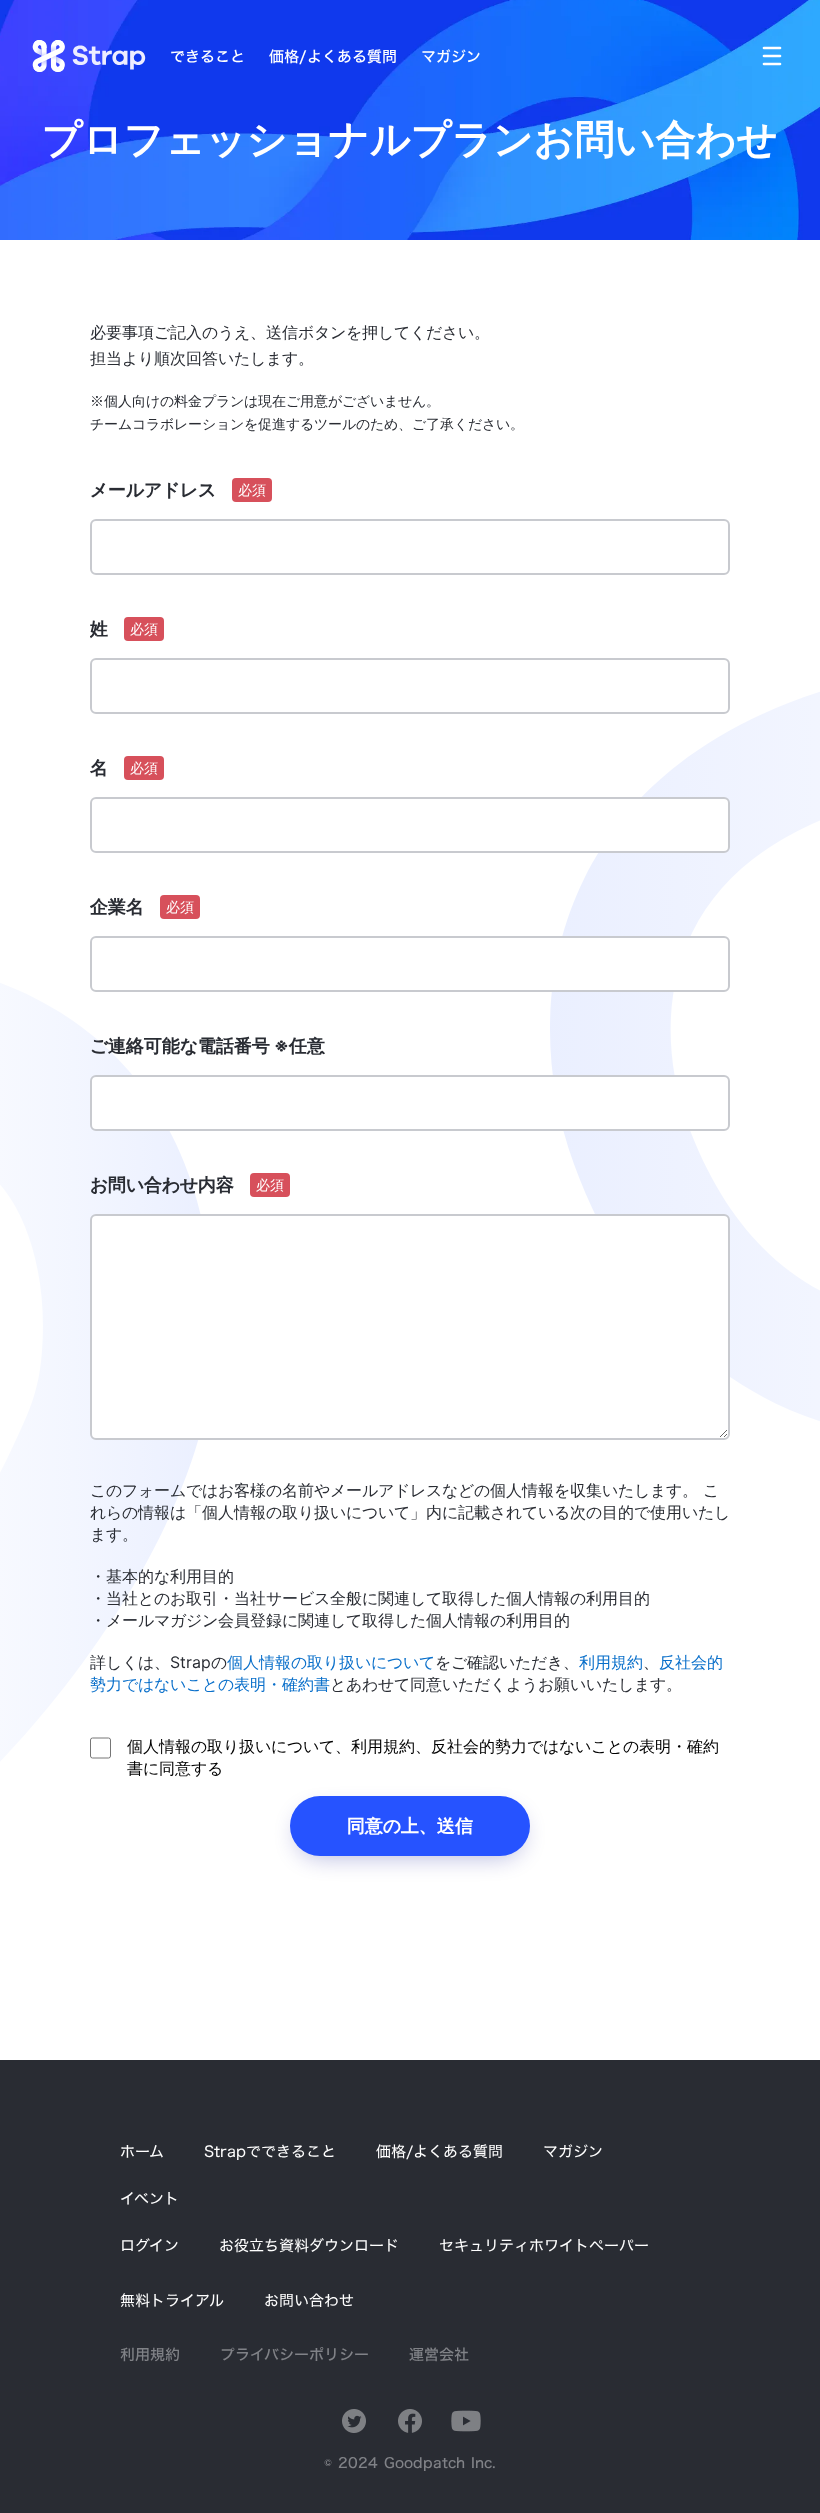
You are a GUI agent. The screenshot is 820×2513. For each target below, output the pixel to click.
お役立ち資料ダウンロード (309, 2245)
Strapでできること (270, 2151)
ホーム (142, 2151)
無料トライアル (172, 2300)
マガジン (573, 2151)
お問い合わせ (309, 2300)
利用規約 (150, 2354)
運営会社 (439, 2354)
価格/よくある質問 (439, 2151)
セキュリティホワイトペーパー (544, 2245)
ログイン (149, 2245)
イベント (149, 2198)
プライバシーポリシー (294, 2354)
